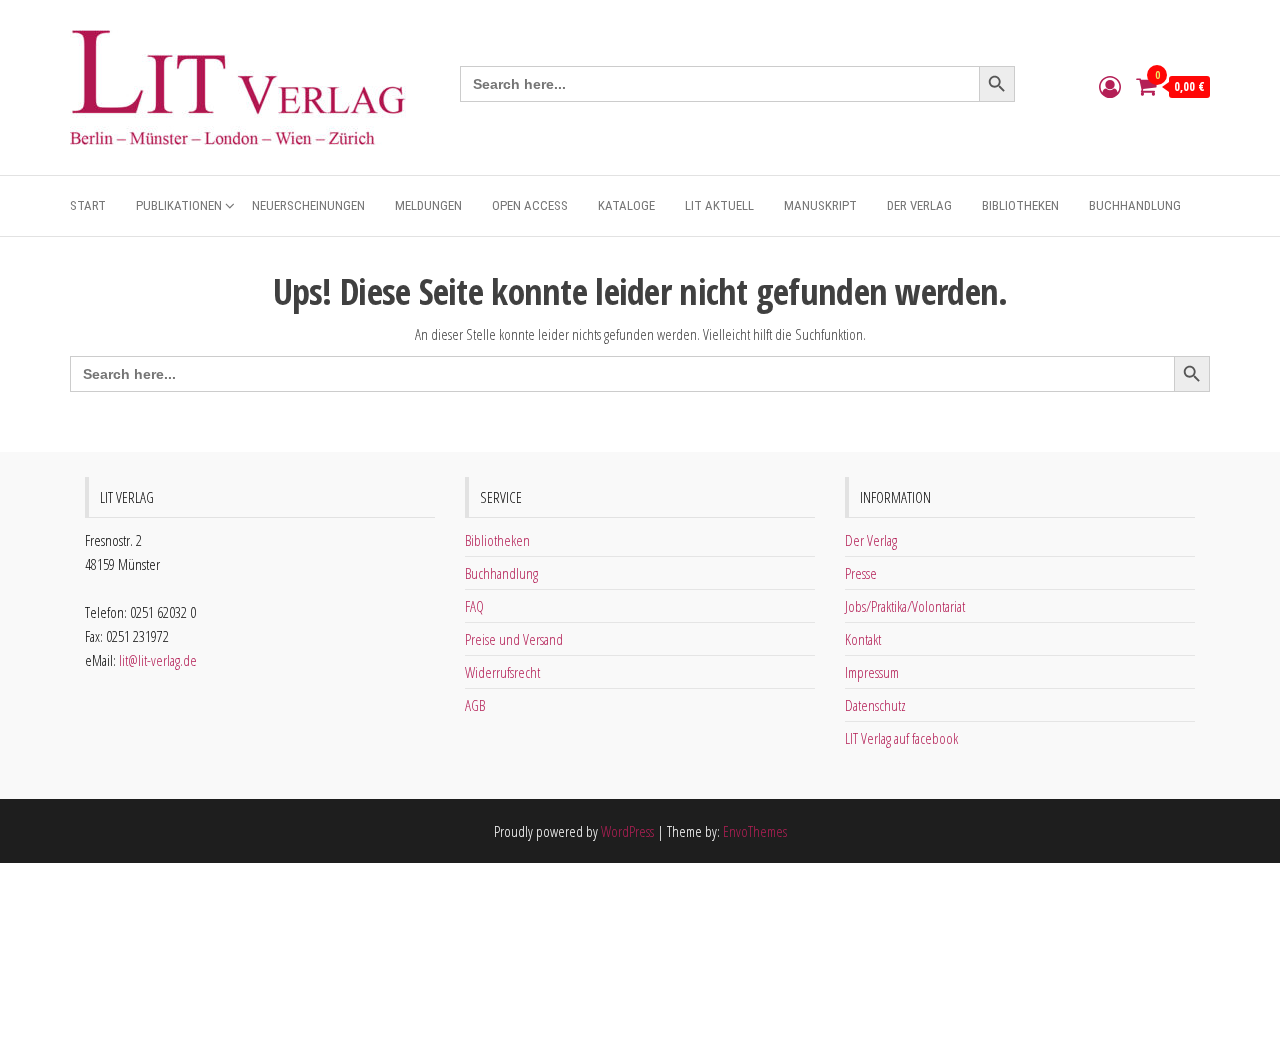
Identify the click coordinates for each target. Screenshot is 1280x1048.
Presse (861, 573)
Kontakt (863, 639)
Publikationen (179, 205)
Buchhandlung (1135, 205)
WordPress (627, 831)
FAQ (474, 606)
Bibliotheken (1020, 205)
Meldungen (428, 205)
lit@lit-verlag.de (158, 660)
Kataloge (626, 205)
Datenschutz (875, 705)
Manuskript (820, 205)
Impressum (872, 672)
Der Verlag (919, 205)
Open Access (530, 205)
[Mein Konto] (1110, 86)
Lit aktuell (719, 205)
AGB (475, 705)
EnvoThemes (755, 831)
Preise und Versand (514, 639)
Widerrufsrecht (502, 672)
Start (88, 205)
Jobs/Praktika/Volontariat (905, 606)
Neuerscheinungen (308, 205)
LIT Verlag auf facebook (901, 738)
